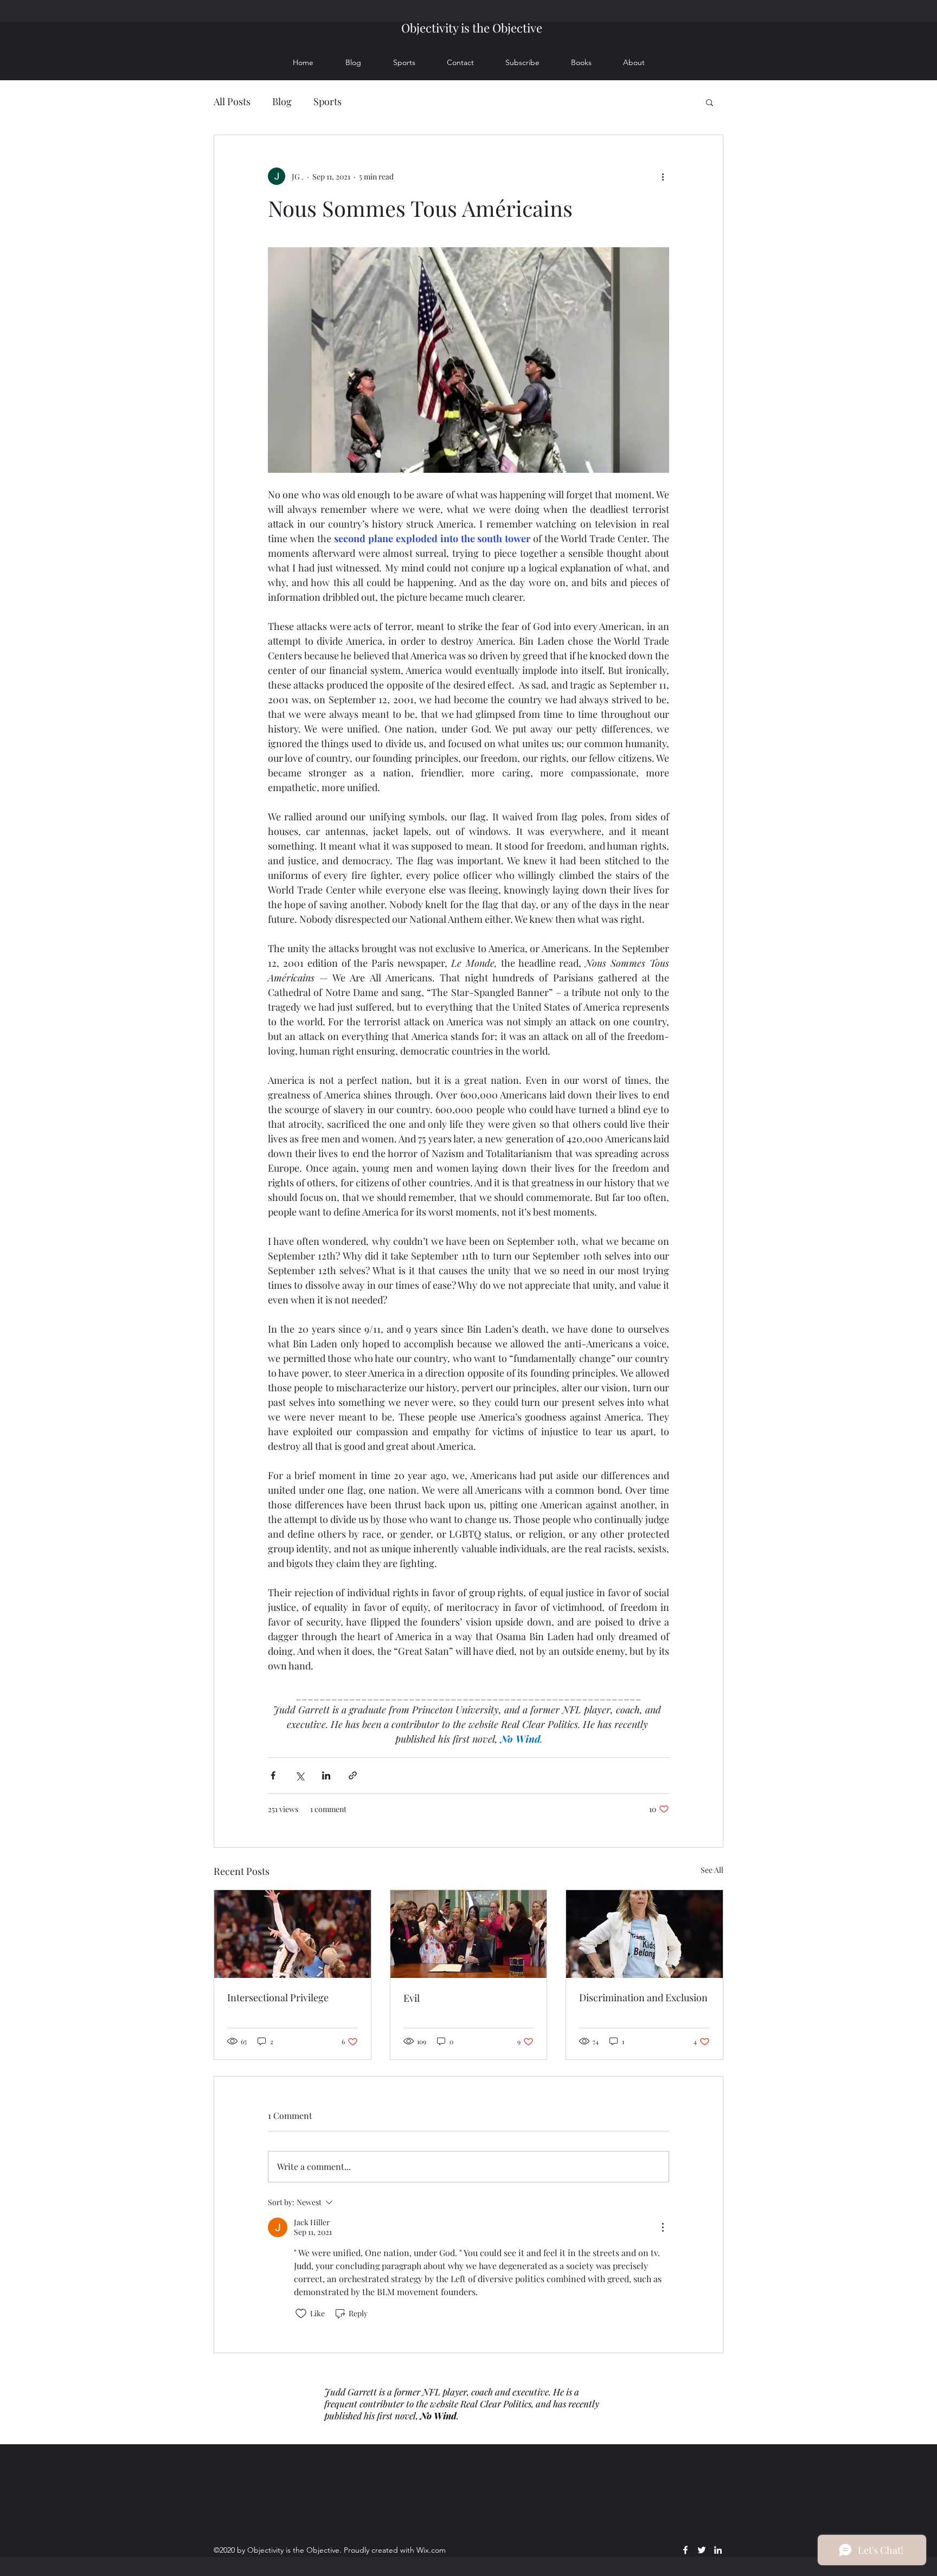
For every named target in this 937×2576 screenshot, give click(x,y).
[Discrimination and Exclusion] (644, 1934)
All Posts (232, 101)
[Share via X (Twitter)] (300, 1775)
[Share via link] (353, 1775)
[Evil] (469, 1934)
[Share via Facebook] (273, 1775)
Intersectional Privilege (278, 1997)
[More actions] (663, 176)
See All (712, 1870)
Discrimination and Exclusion (643, 1997)
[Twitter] (702, 2550)
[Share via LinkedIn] (326, 1775)
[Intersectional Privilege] (293, 1934)
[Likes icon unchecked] (301, 2314)
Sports (328, 101)
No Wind (438, 2416)
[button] (710, 102)
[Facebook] (685, 2550)
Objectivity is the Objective (472, 28)
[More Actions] (663, 2227)
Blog (282, 101)
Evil (412, 1998)
